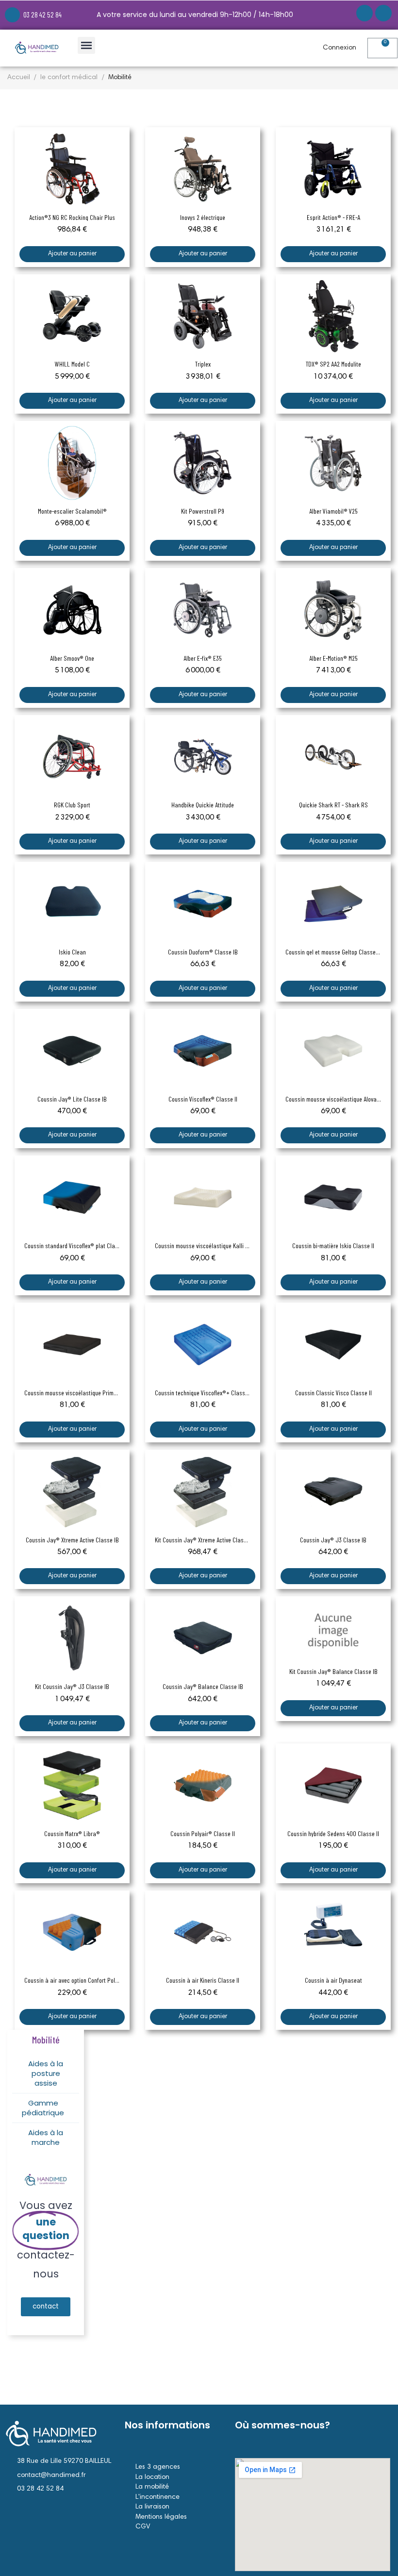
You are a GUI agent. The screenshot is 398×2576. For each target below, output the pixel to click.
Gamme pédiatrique (43, 2108)
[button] (46, 2307)
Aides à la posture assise (46, 2073)
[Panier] (382, 48)
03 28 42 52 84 (42, 15)
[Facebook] (365, 13)
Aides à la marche (46, 2137)
